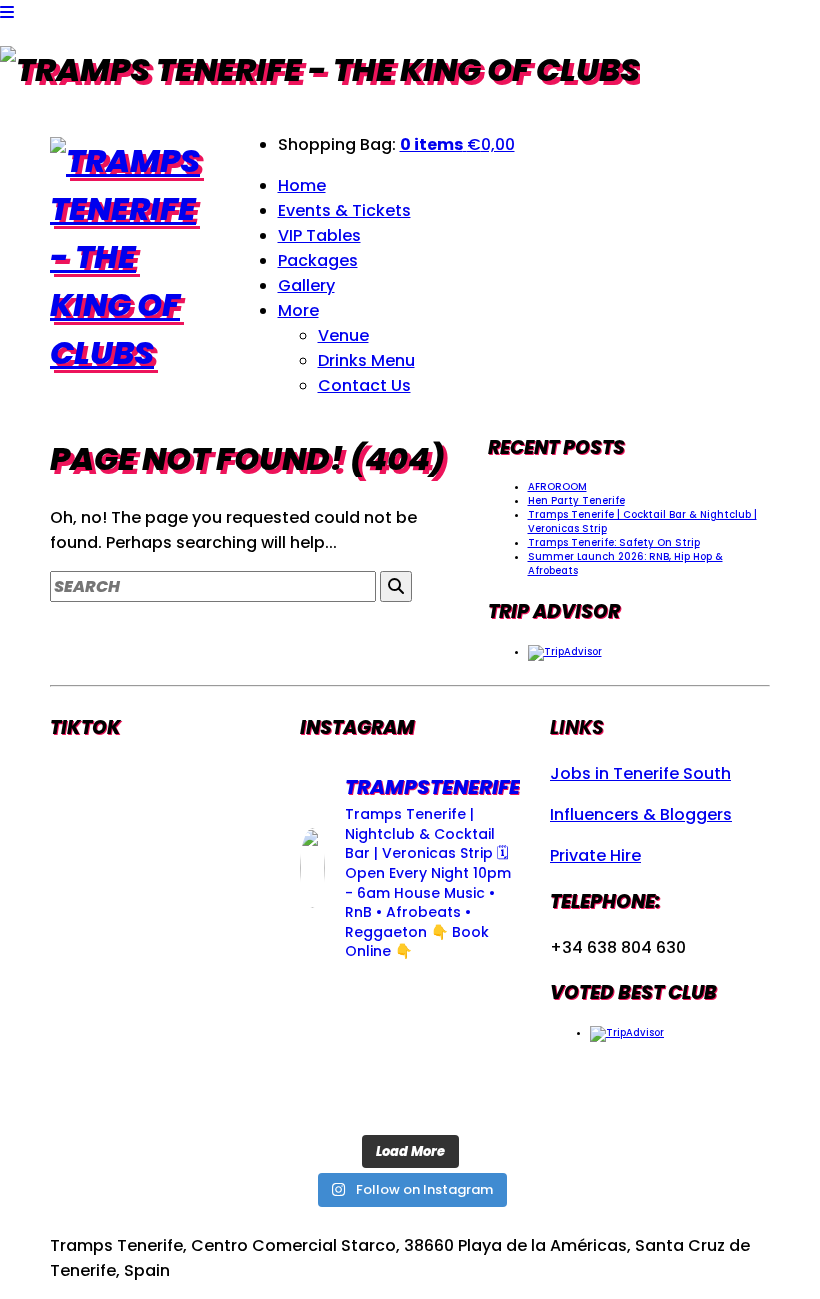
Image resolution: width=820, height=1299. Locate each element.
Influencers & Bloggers (641, 814)
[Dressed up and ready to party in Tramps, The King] (486, 1004)
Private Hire (595, 855)
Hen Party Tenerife (576, 500)
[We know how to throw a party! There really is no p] (486, 1051)
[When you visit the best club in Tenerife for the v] (333, 1051)
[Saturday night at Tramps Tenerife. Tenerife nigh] (410, 1099)
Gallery (306, 285)
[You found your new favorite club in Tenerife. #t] (410, 1051)
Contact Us (364, 385)
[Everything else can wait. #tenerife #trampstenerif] (333, 1004)
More (298, 310)
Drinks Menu (366, 360)
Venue (343, 335)
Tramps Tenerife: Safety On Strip (614, 542)
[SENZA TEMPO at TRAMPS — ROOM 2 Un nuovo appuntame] (410, 1004)
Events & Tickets (344, 210)
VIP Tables (319, 235)
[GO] (396, 586)
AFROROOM (557, 486)
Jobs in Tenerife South (640, 773)
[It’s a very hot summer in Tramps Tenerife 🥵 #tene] (486, 1099)
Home (302, 185)
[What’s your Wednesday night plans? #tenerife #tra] (333, 1099)
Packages (318, 260)
